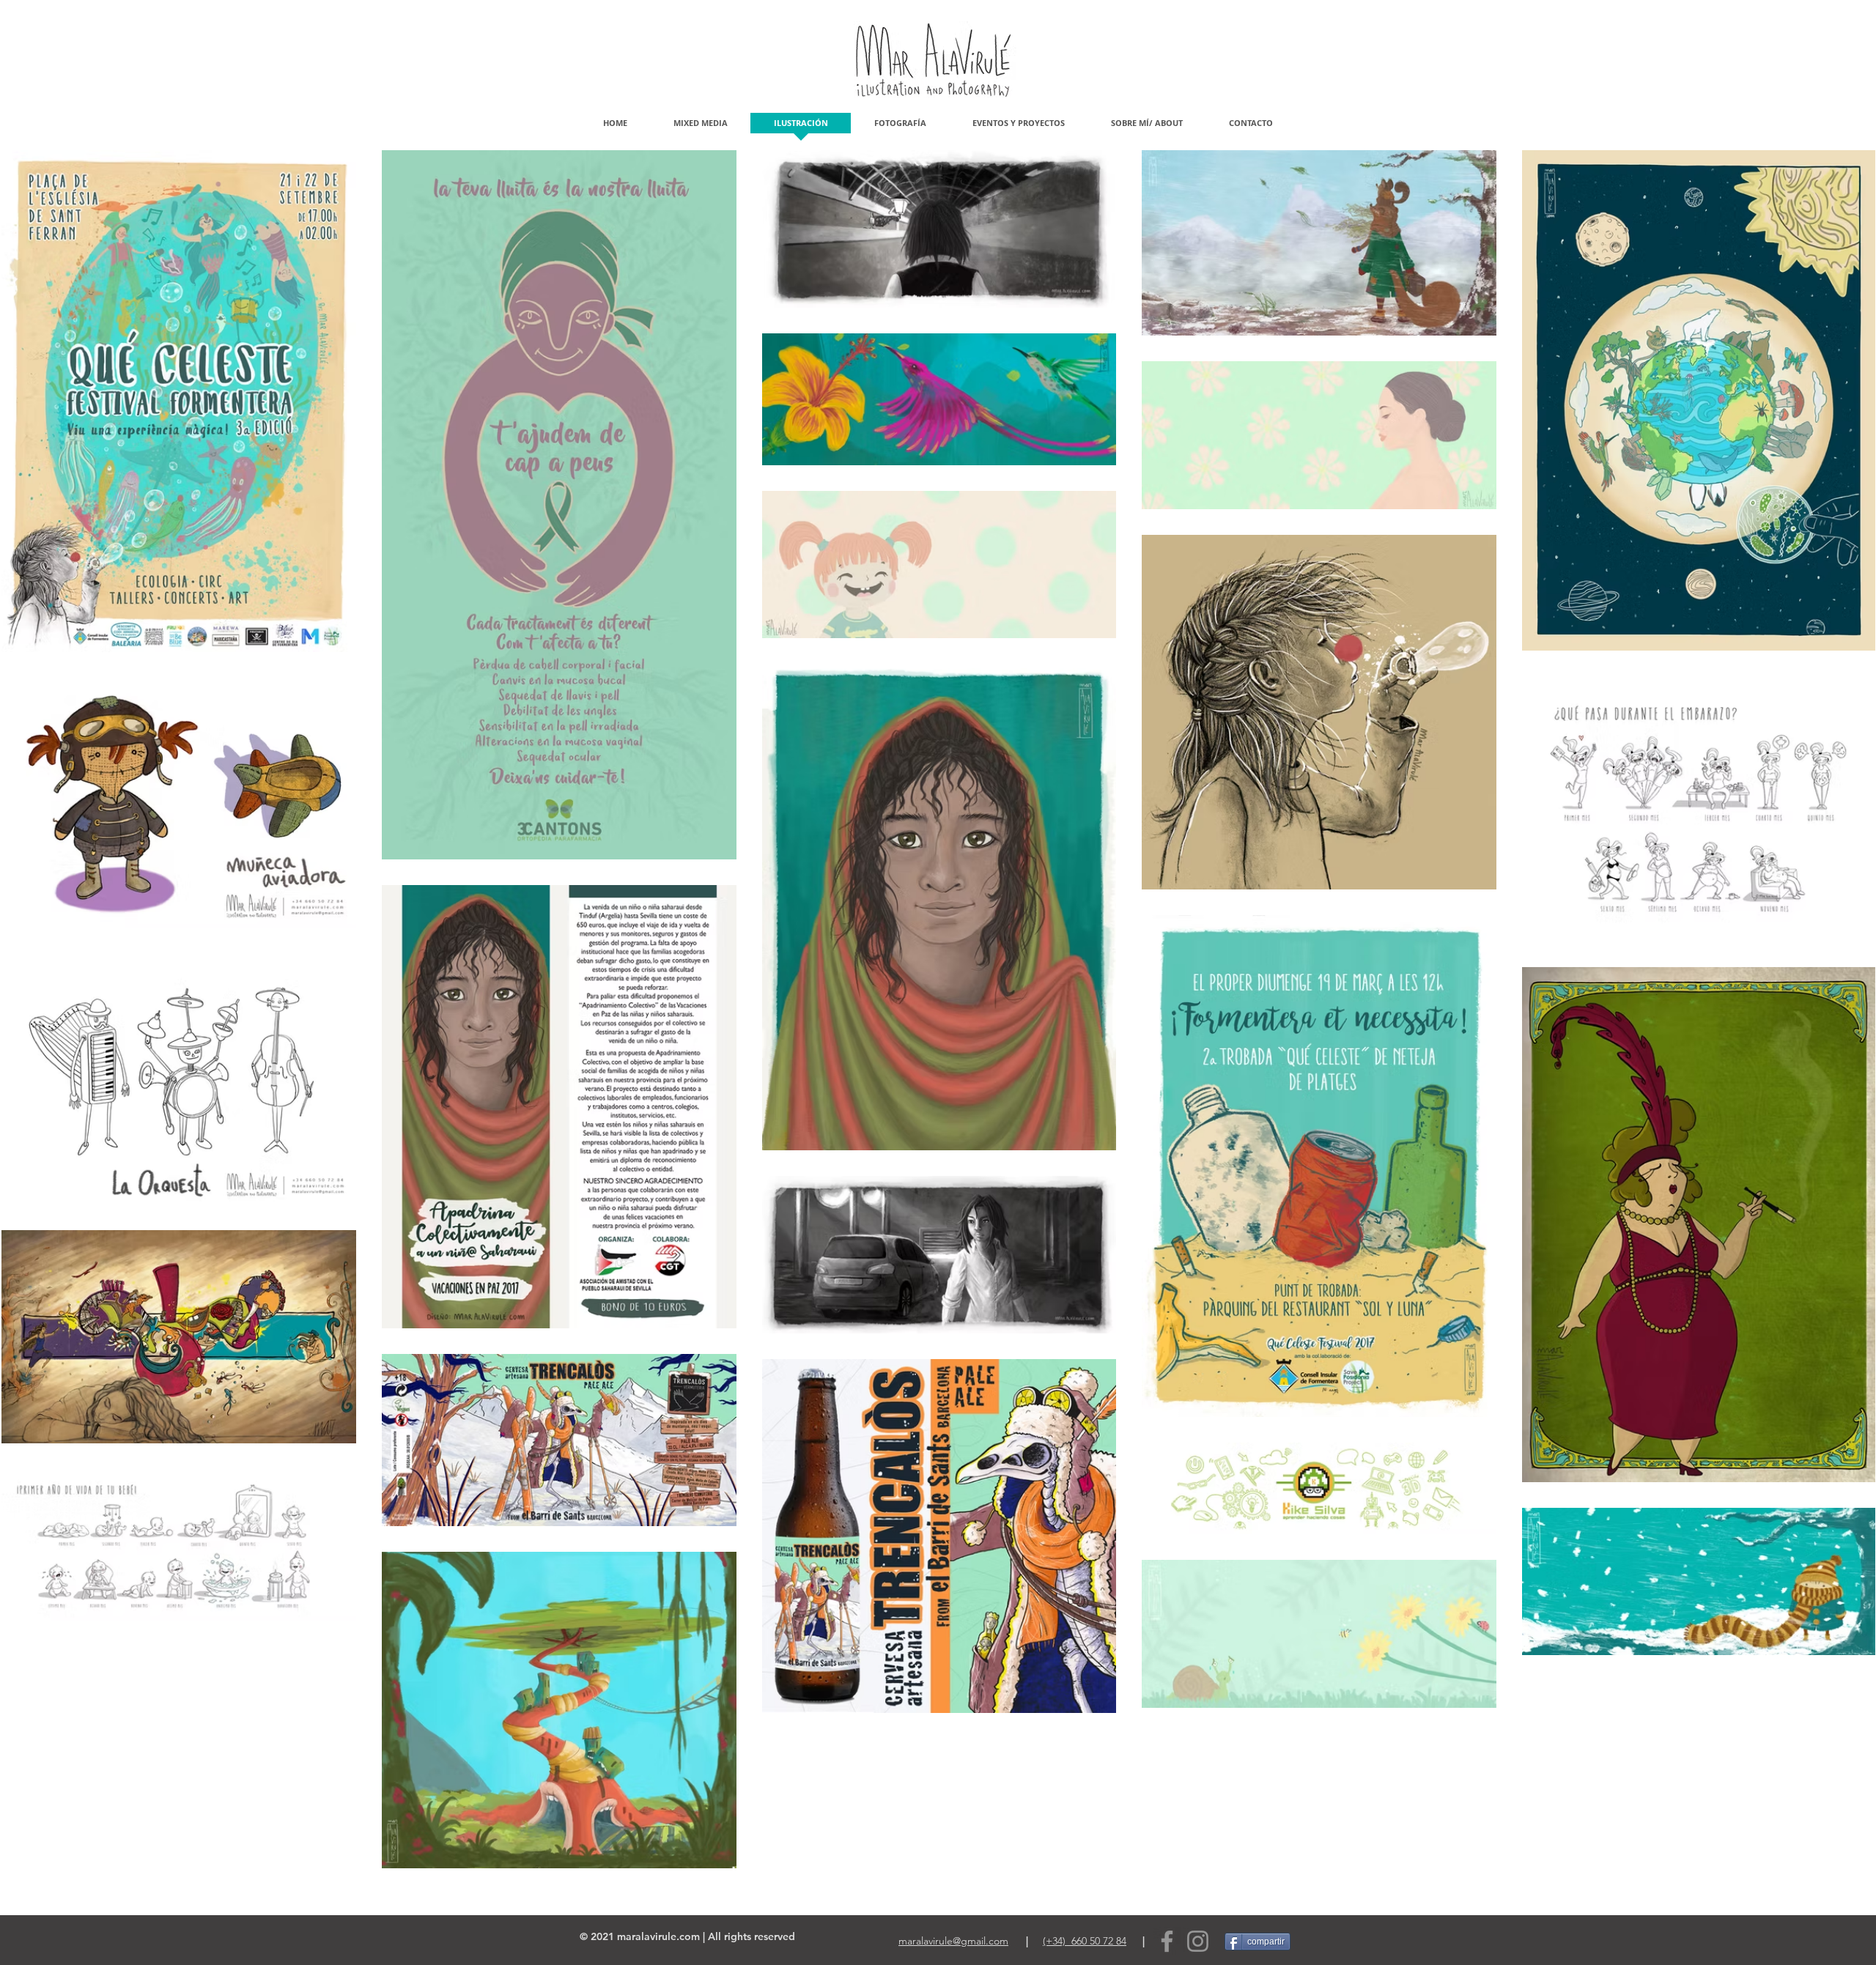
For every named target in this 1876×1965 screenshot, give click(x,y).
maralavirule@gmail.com (953, 1941)
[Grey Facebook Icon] (1167, 1941)
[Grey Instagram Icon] (1198, 1941)
